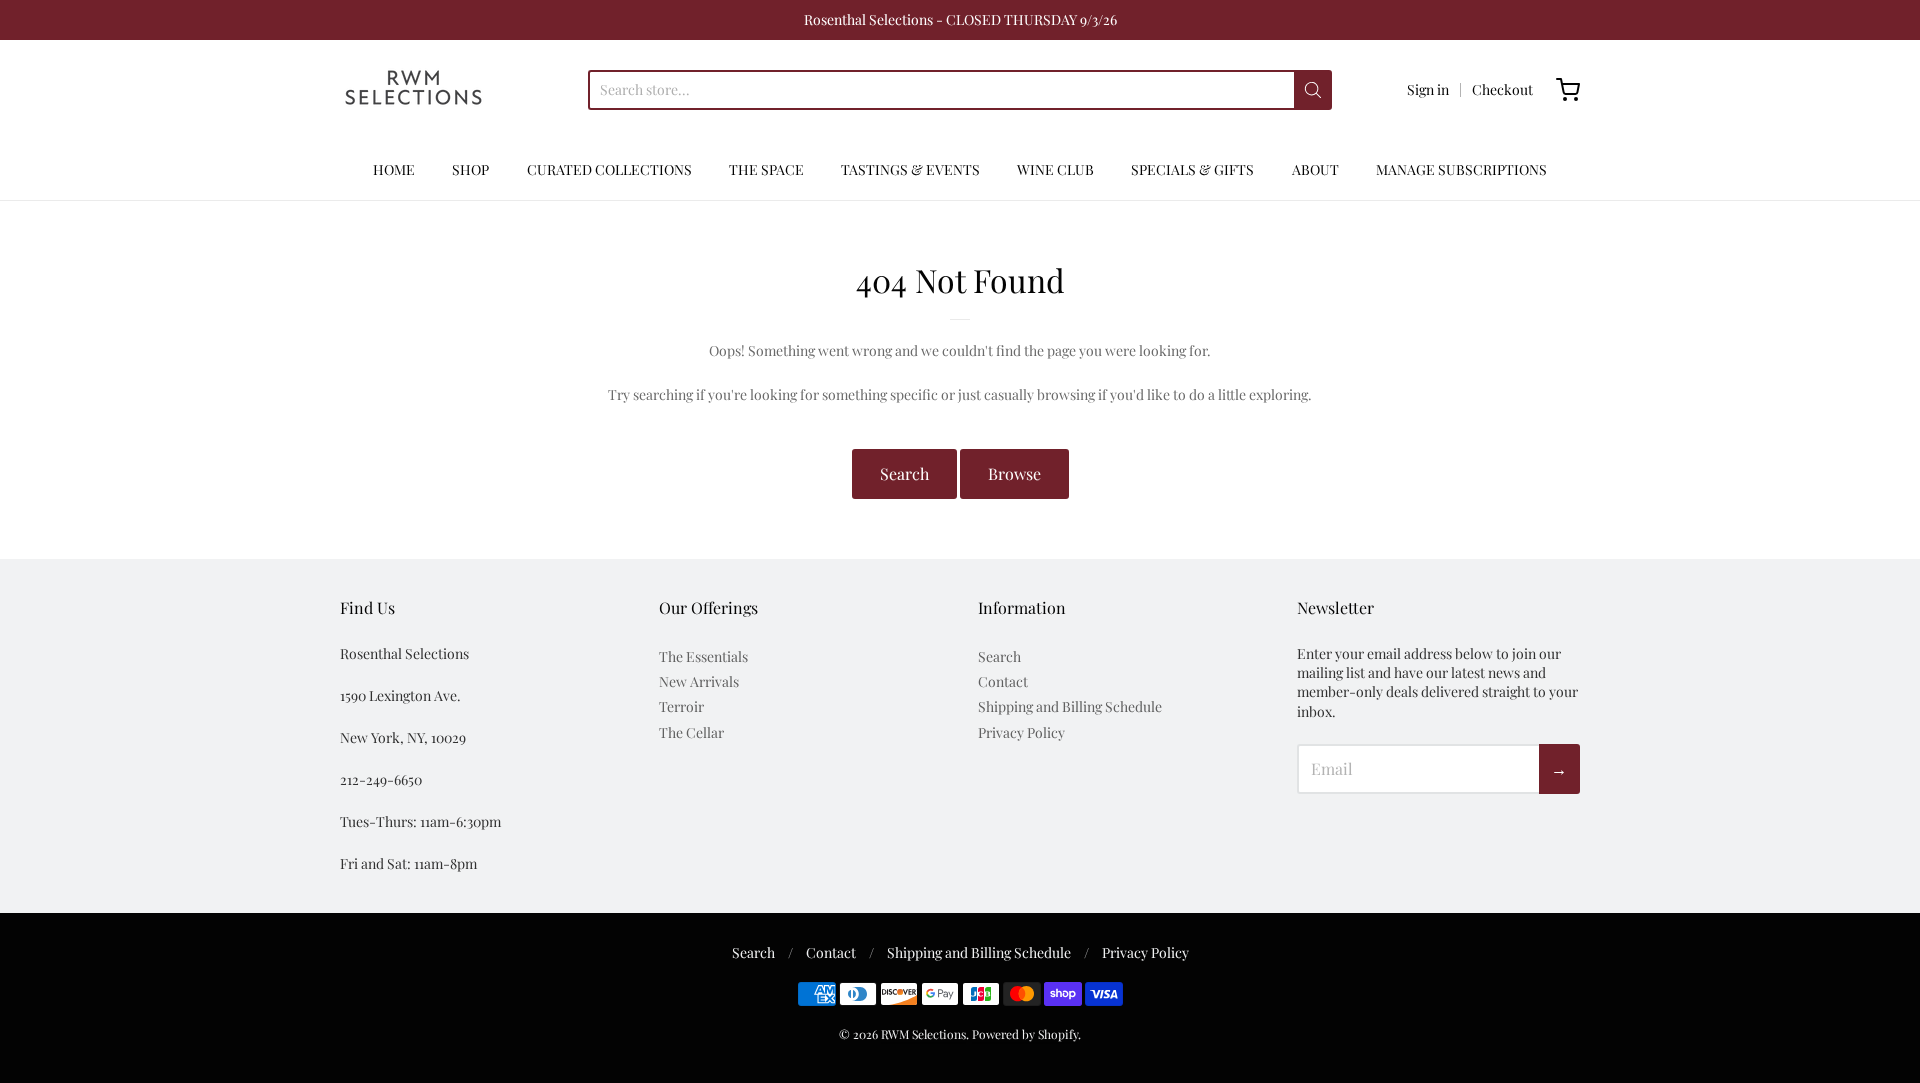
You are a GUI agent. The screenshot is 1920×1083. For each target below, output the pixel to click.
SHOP (470, 169)
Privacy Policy (1021, 732)
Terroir (681, 706)
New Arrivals (699, 681)
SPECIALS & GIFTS (1192, 169)
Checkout (1502, 89)
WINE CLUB (1055, 169)
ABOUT (1315, 169)
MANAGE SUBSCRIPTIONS (1461, 169)
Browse (1014, 473)
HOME (394, 169)
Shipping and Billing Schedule (1070, 706)
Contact (1003, 681)
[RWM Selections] (413, 90)
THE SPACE (766, 169)
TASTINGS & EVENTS (910, 169)
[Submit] (1313, 90)
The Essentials (703, 656)
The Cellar (691, 732)
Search (904, 473)
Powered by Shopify (1025, 1034)
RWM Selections (923, 1034)
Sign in (1428, 89)
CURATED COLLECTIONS (609, 169)
